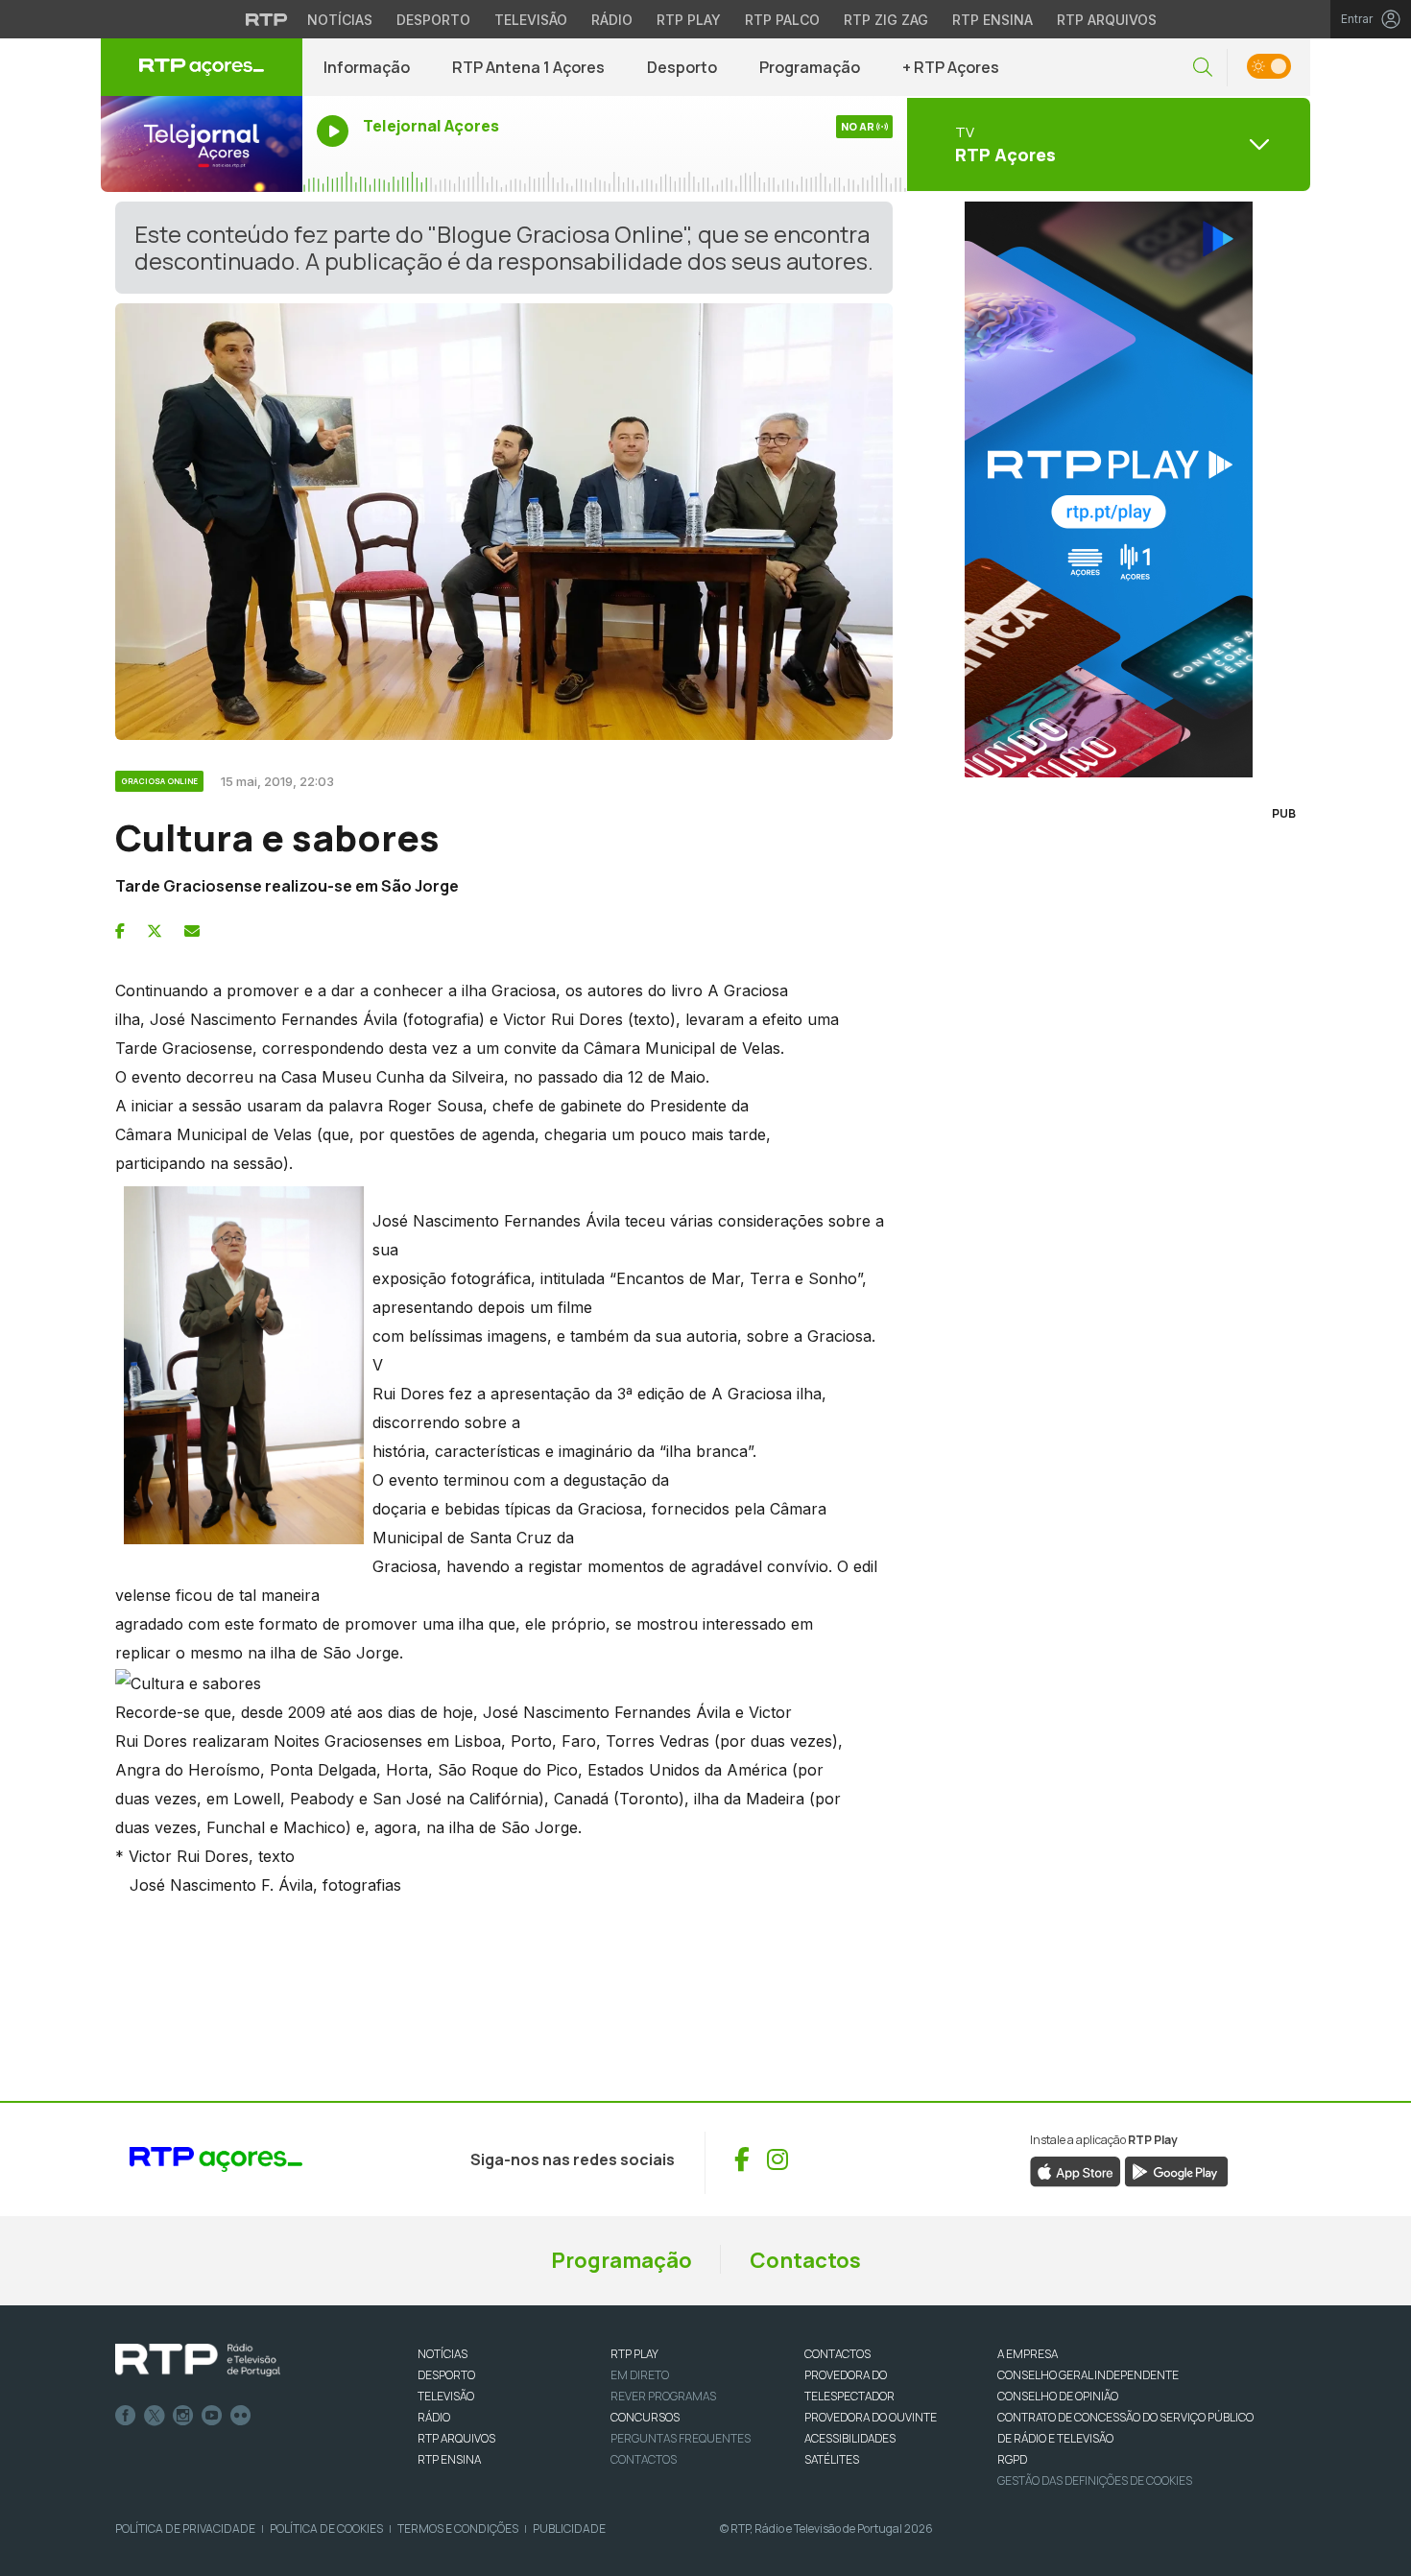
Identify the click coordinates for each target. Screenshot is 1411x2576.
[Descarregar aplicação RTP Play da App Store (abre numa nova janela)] (1076, 2170)
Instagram (183, 2416)
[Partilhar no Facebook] (120, 931)
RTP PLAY (634, 2354)
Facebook (126, 2416)
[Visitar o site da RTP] (267, 19)
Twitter (155, 2416)
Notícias (340, 20)
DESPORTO (446, 2375)
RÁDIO (434, 2417)
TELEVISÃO (446, 2396)
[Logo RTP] (198, 2360)
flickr (241, 2416)
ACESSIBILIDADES (850, 2438)
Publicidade (569, 2528)
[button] (1203, 68)
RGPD (1012, 2459)
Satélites (832, 2459)
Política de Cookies (326, 2528)
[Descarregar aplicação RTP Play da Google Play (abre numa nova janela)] (1176, 2170)
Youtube (212, 2416)
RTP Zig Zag (886, 20)
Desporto (433, 20)
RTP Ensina (992, 20)
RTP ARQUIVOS (456, 2438)
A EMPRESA (1028, 2354)
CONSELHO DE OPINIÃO (1058, 2396)
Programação (810, 67)
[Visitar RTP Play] (1109, 489)
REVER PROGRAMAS (663, 2396)
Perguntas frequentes (681, 2438)
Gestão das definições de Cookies (1095, 2481)
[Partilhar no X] (155, 931)
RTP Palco (782, 20)
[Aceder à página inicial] (202, 67)
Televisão (531, 20)
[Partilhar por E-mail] (192, 931)
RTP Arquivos (1107, 20)
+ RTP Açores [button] (951, 67)
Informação (367, 67)
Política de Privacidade (185, 2528)
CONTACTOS (837, 2354)
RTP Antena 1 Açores (528, 67)
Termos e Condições (458, 2528)
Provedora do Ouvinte (871, 2417)
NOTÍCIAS (442, 2354)
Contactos (805, 2260)
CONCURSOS (645, 2417)
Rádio (612, 20)
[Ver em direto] (202, 144)
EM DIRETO (640, 2375)
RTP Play (689, 20)
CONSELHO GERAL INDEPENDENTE (1088, 2375)
